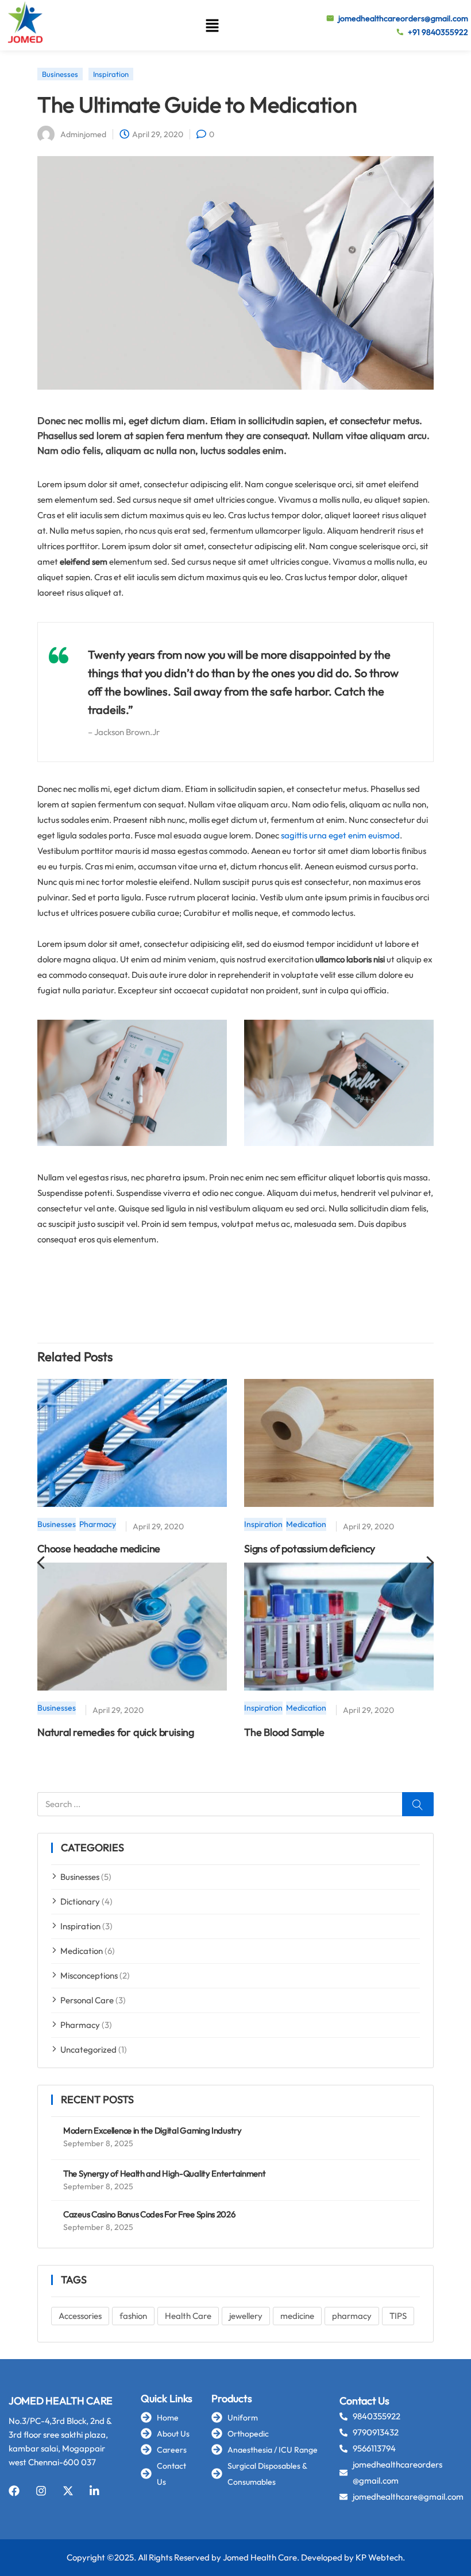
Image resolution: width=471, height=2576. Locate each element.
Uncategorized (88, 2049)
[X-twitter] (68, 2491)
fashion (133, 2316)
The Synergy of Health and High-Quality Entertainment (164, 2173)
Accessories (80, 2316)
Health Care (188, 2316)
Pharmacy (80, 2025)
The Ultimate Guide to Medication (197, 104)
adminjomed (83, 134)
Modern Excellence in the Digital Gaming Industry (153, 2130)
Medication (82, 1951)
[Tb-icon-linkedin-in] (95, 2491)
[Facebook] (14, 2491)
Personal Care (87, 2000)
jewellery (246, 2316)
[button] (212, 25)
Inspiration (80, 1926)
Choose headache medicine (99, 1549)
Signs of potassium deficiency (310, 1549)
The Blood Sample (284, 1732)
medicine (297, 2316)
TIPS (398, 2316)
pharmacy (352, 2316)
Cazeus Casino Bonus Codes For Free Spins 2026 (149, 2214)
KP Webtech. (380, 2557)
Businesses (80, 1877)
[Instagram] (41, 2491)
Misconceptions (89, 1975)
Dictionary (80, 1901)
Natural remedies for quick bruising (116, 1732)
